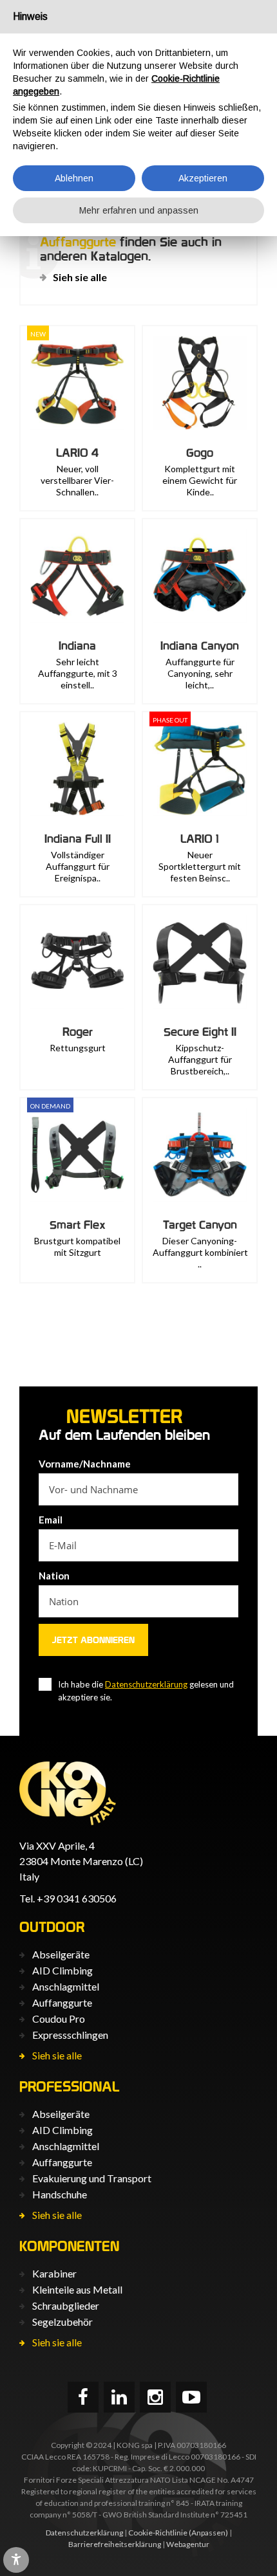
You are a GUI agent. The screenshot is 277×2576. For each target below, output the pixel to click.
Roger (78, 1032)
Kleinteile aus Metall (77, 2289)
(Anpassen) (208, 2533)
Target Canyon (200, 1225)
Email (51, 1520)
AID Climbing (62, 1970)
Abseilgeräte (61, 1954)
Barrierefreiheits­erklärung (115, 2544)
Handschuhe (60, 2194)
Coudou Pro (59, 2019)
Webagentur (188, 2544)
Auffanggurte (62, 2002)
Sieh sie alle (80, 277)
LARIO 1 (200, 839)
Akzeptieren (203, 178)
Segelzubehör (62, 2322)
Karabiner (54, 2273)
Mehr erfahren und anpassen (139, 210)
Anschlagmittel (66, 1986)
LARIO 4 (77, 453)
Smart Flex (78, 1225)
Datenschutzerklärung (146, 1684)
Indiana (77, 646)
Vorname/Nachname (85, 1464)
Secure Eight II (200, 1032)
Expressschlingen (70, 2035)
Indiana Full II (78, 839)
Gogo (200, 453)
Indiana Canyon (200, 646)
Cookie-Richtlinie (158, 2533)
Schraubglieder (66, 2305)
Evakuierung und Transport (92, 2178)
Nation (54, 1576)
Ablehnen (74, 178)
